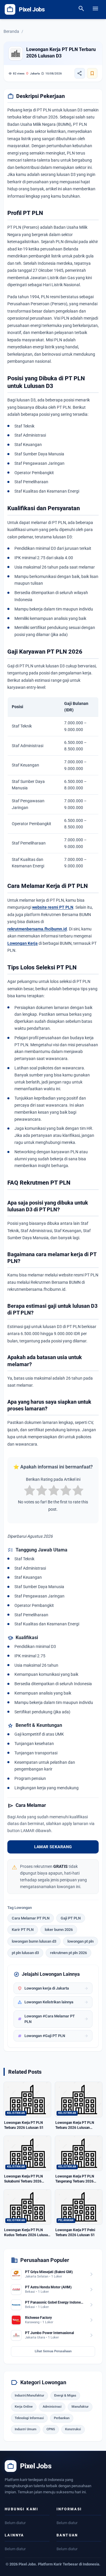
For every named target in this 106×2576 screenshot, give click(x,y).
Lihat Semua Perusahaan (53, 2351)
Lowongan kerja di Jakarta (53, 1988)
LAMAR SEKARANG (53, 1847)
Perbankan (62, 2418)
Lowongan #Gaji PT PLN (53, 2036)
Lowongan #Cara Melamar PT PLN (53, 2019)
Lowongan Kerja (23, 943)
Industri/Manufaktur (29, 2396)
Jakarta (33, 73)
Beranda (11, 31)
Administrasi (52, 2407)
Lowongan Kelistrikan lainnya (53, 2002)
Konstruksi (73, 2429)
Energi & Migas (65, 2396)
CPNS (51, 2429)
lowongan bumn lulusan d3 (34, 1941)
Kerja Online (24, 2407)
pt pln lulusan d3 (25, 1953)
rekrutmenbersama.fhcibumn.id (37, 929)
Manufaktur (80, 2407)
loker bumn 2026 (59, 1930)
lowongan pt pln (81, 1941)
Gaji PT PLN (71, 1918)
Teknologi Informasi (29, 2418)
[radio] (30, 1491)
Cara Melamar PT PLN (31, 1918)
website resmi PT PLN (53, 907)
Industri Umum (26, 2429)
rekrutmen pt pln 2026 (68, 1953)
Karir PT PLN (23, 1930)
